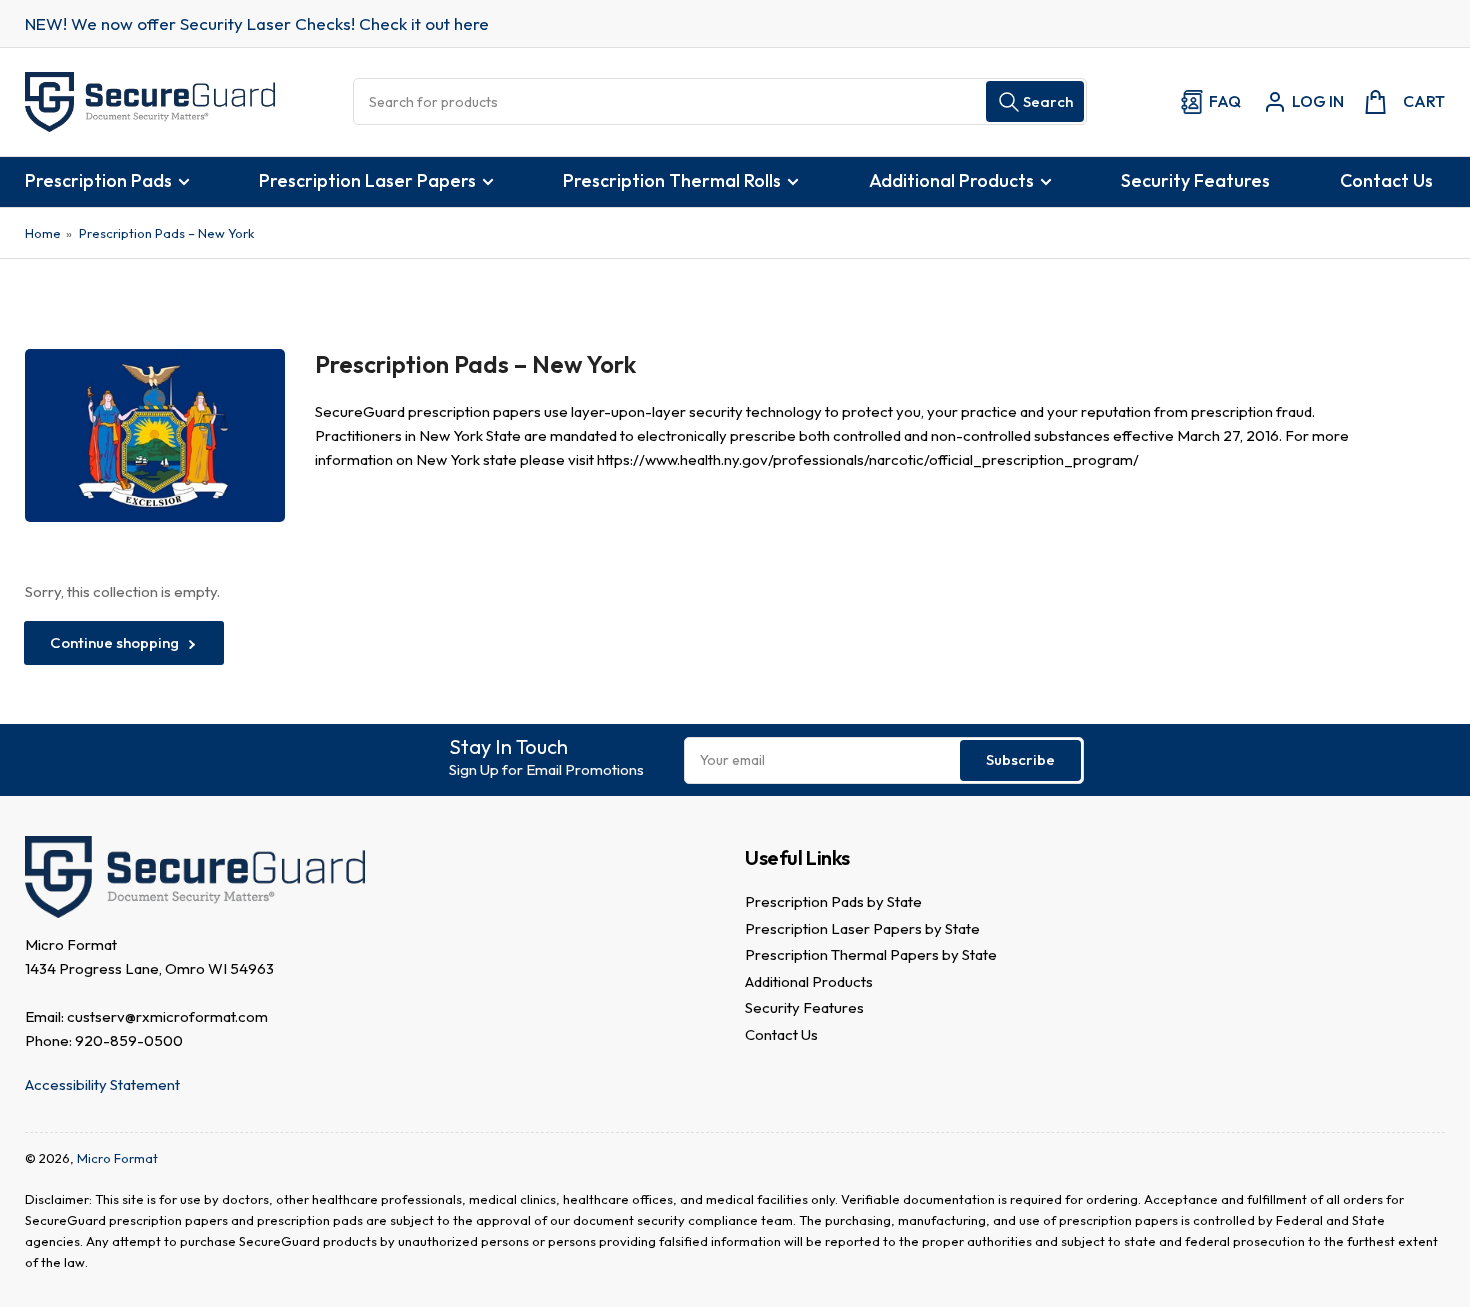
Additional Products (951, 180)
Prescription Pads (98, 180)
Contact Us (1386, 180)
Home (43, 233)
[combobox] (720, 101)
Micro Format (117, 1158)
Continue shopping (114, 642)
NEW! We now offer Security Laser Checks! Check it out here (257, 23)
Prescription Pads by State (833, 901)
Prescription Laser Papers (367, 180)
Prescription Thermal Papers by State (871, 954)
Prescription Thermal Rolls (672, 180)
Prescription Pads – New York (166, 233)
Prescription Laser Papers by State (862, 928)
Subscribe (1020, 759)
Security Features (1195, 180)
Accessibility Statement (102, 1084)
